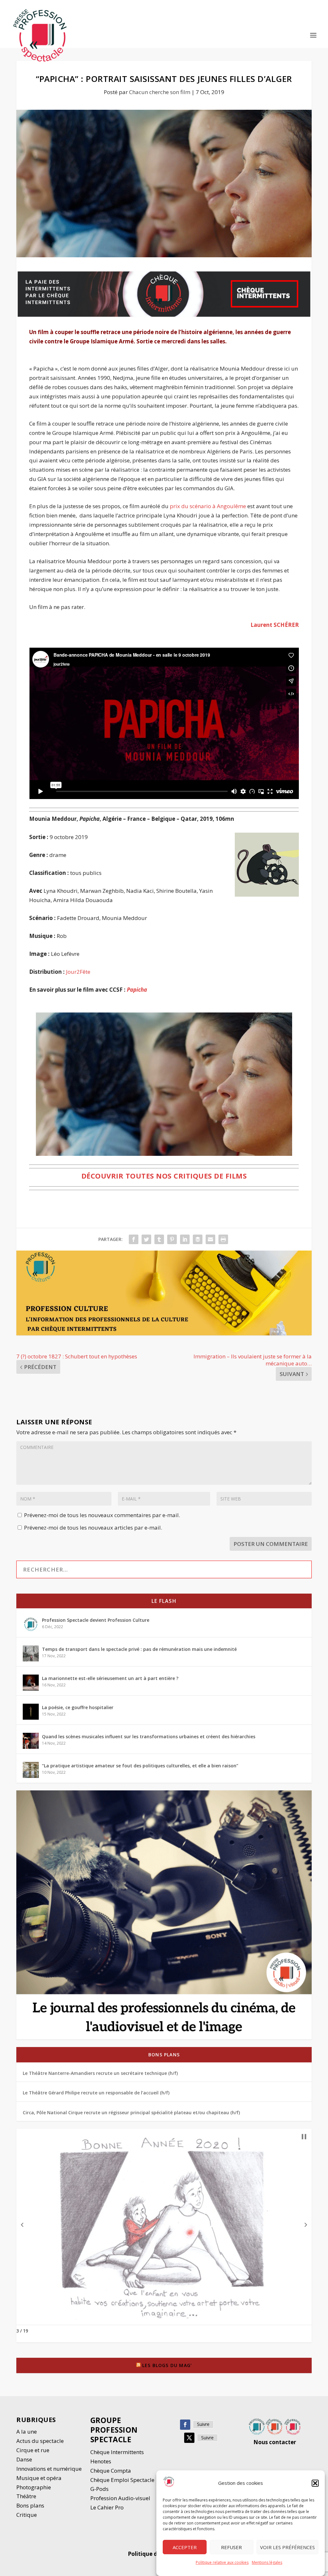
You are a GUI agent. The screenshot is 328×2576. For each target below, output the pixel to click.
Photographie (34, 2487)
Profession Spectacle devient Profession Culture (96, 1620)
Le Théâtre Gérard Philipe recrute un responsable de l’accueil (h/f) (96, 2093)
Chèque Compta (111, 2471)
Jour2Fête (78, 972)
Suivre (203, 2424)
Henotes (101, 2461)
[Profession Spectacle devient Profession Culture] (31, 1624)
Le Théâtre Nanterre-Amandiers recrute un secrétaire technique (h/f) (100, 2073)
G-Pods (99, 2489)
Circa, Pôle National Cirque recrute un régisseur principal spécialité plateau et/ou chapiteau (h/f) (131, 2112)
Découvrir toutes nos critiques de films (164, 1176)
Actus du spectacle (40, 2441)
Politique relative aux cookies (222, 2562)
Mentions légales (267, 2562)
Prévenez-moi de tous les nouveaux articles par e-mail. (93, 1528)
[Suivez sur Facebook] (185, 2425)
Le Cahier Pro (107, 2507)
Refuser (231, 2547)
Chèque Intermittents (117, 2452)
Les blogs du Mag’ (167, 2365)
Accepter (185, 2547)
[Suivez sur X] (189, 2438)
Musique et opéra (39, 2478)
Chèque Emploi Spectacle (122, 2480)
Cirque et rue (33, 2450)
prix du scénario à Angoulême (208, 506)
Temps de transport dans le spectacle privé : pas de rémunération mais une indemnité (139, 1649)
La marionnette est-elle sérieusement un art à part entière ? (110, 1678)
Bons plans (164, 2055)
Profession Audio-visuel (120, 2498)
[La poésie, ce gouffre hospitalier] (31, 1712)
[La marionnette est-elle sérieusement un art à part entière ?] (31, 1683)
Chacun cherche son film (160, 92)
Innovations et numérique (49, 2469)
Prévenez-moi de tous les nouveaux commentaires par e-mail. (102, 1515)
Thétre (27, 2496)
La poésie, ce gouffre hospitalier (78, 1707)
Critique (27, 2515)
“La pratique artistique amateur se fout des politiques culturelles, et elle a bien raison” (140, 1766)
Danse (25, 2459)
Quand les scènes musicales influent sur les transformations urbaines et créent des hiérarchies (149, 1736)
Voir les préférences (287, 2547)
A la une (27, 2432)
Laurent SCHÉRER (275, 625)
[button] (315, 2483)
